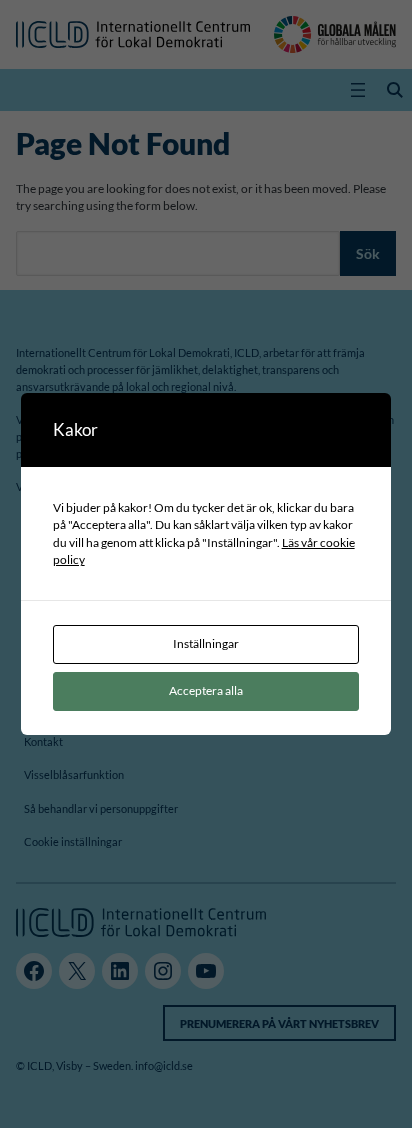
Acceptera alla (206, 690)
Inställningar (206, 643)
